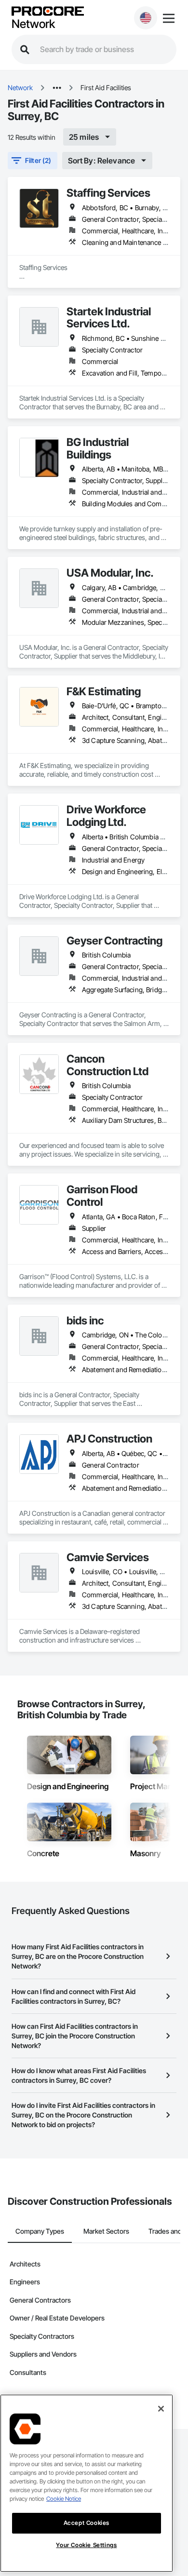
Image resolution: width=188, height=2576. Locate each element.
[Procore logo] (48, 12)
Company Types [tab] (40, 2231)
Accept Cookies (87, 2523)
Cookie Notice (64, 2499)
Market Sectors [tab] (106, 2231)
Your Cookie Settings (86, 2545)
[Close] (161, 2409)
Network (33, 24)
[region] (87, 2483)
